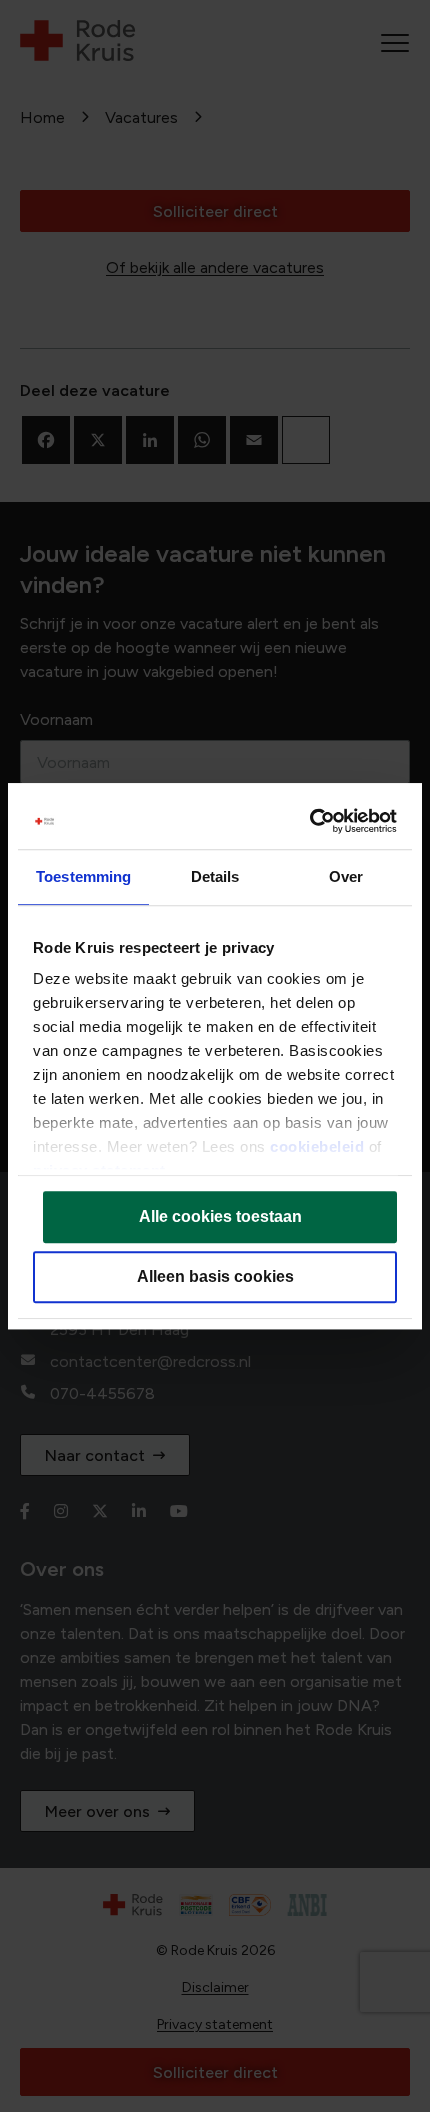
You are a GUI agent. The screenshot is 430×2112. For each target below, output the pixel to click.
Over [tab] (346, 876)
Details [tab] (215, 876)
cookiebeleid (317, 1146)
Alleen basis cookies (215, 1276)
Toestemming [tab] (83, 876)
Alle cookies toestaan (220, 1216)
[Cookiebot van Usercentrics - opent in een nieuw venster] (309, 821)
